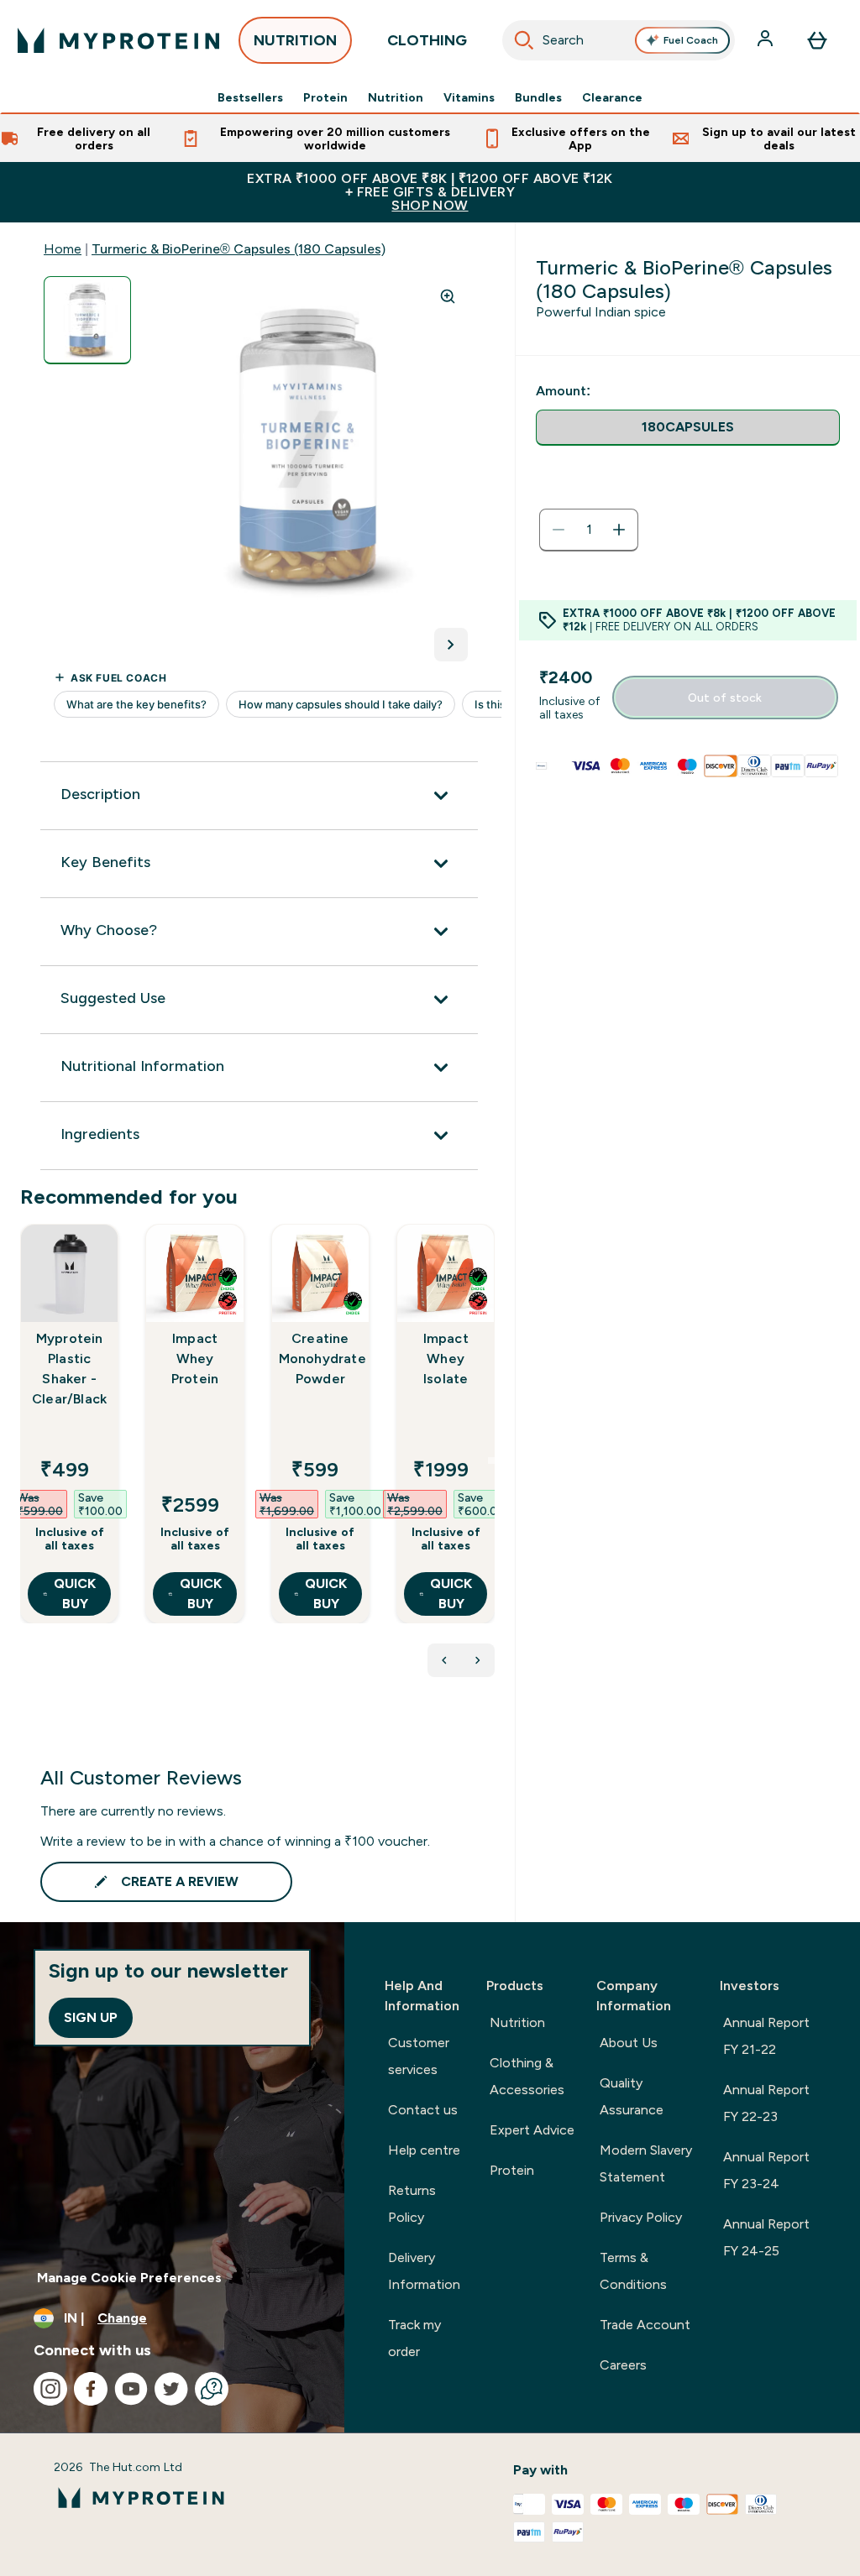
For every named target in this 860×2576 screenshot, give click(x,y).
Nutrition (396, 97)
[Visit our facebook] (91, 2389)
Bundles (538, 97)
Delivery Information (424, 2271)
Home (63, 249)
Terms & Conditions (633, 2271)
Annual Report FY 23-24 (766, 2170)
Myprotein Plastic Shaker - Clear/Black (69, 1369)
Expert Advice (532, 2130)
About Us (629, 2043)
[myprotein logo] (118, 40)
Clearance (612, 97)
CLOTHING (427, 40)
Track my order (414, 2338)
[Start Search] (524, 40)
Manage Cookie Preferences (129, 2278)
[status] (589, 530)
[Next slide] (491, 1460)
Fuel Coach (691, 40)
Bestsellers (250, 97)
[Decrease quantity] (558, 530)
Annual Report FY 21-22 (766, 2036)
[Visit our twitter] (171, 2389)
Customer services (419, 2056)
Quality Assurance (632, 2096)
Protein (325, 97)
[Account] (767, 40)
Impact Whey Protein (195, 1359)
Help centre (424, 2150)
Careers (623, 2365)
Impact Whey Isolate (446, 1359)
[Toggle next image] (451, 645)
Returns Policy (412, 2204)
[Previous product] (444, 1660)
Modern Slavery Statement (646, 2163)
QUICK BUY (75, 1594)
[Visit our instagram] (50, 2389)
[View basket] (817, 40)
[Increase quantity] (619, 530)
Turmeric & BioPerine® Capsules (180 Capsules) (239, 249)
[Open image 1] (87, 320)
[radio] (688, 428)
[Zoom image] (448, 296)
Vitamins (469, 97)
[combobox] (619, 40)
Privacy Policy (641, 2217)
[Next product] (478, 1660)
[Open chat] (212, 2389)
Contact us (423, 2110)
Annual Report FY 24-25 (766, 2237)
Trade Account (645, 2325)
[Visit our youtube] (131, 2389)
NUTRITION (295, 40)
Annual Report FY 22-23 (766, 2103)
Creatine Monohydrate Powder (320, 1359)
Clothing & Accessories (527, 2076)
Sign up (91, 2017)
